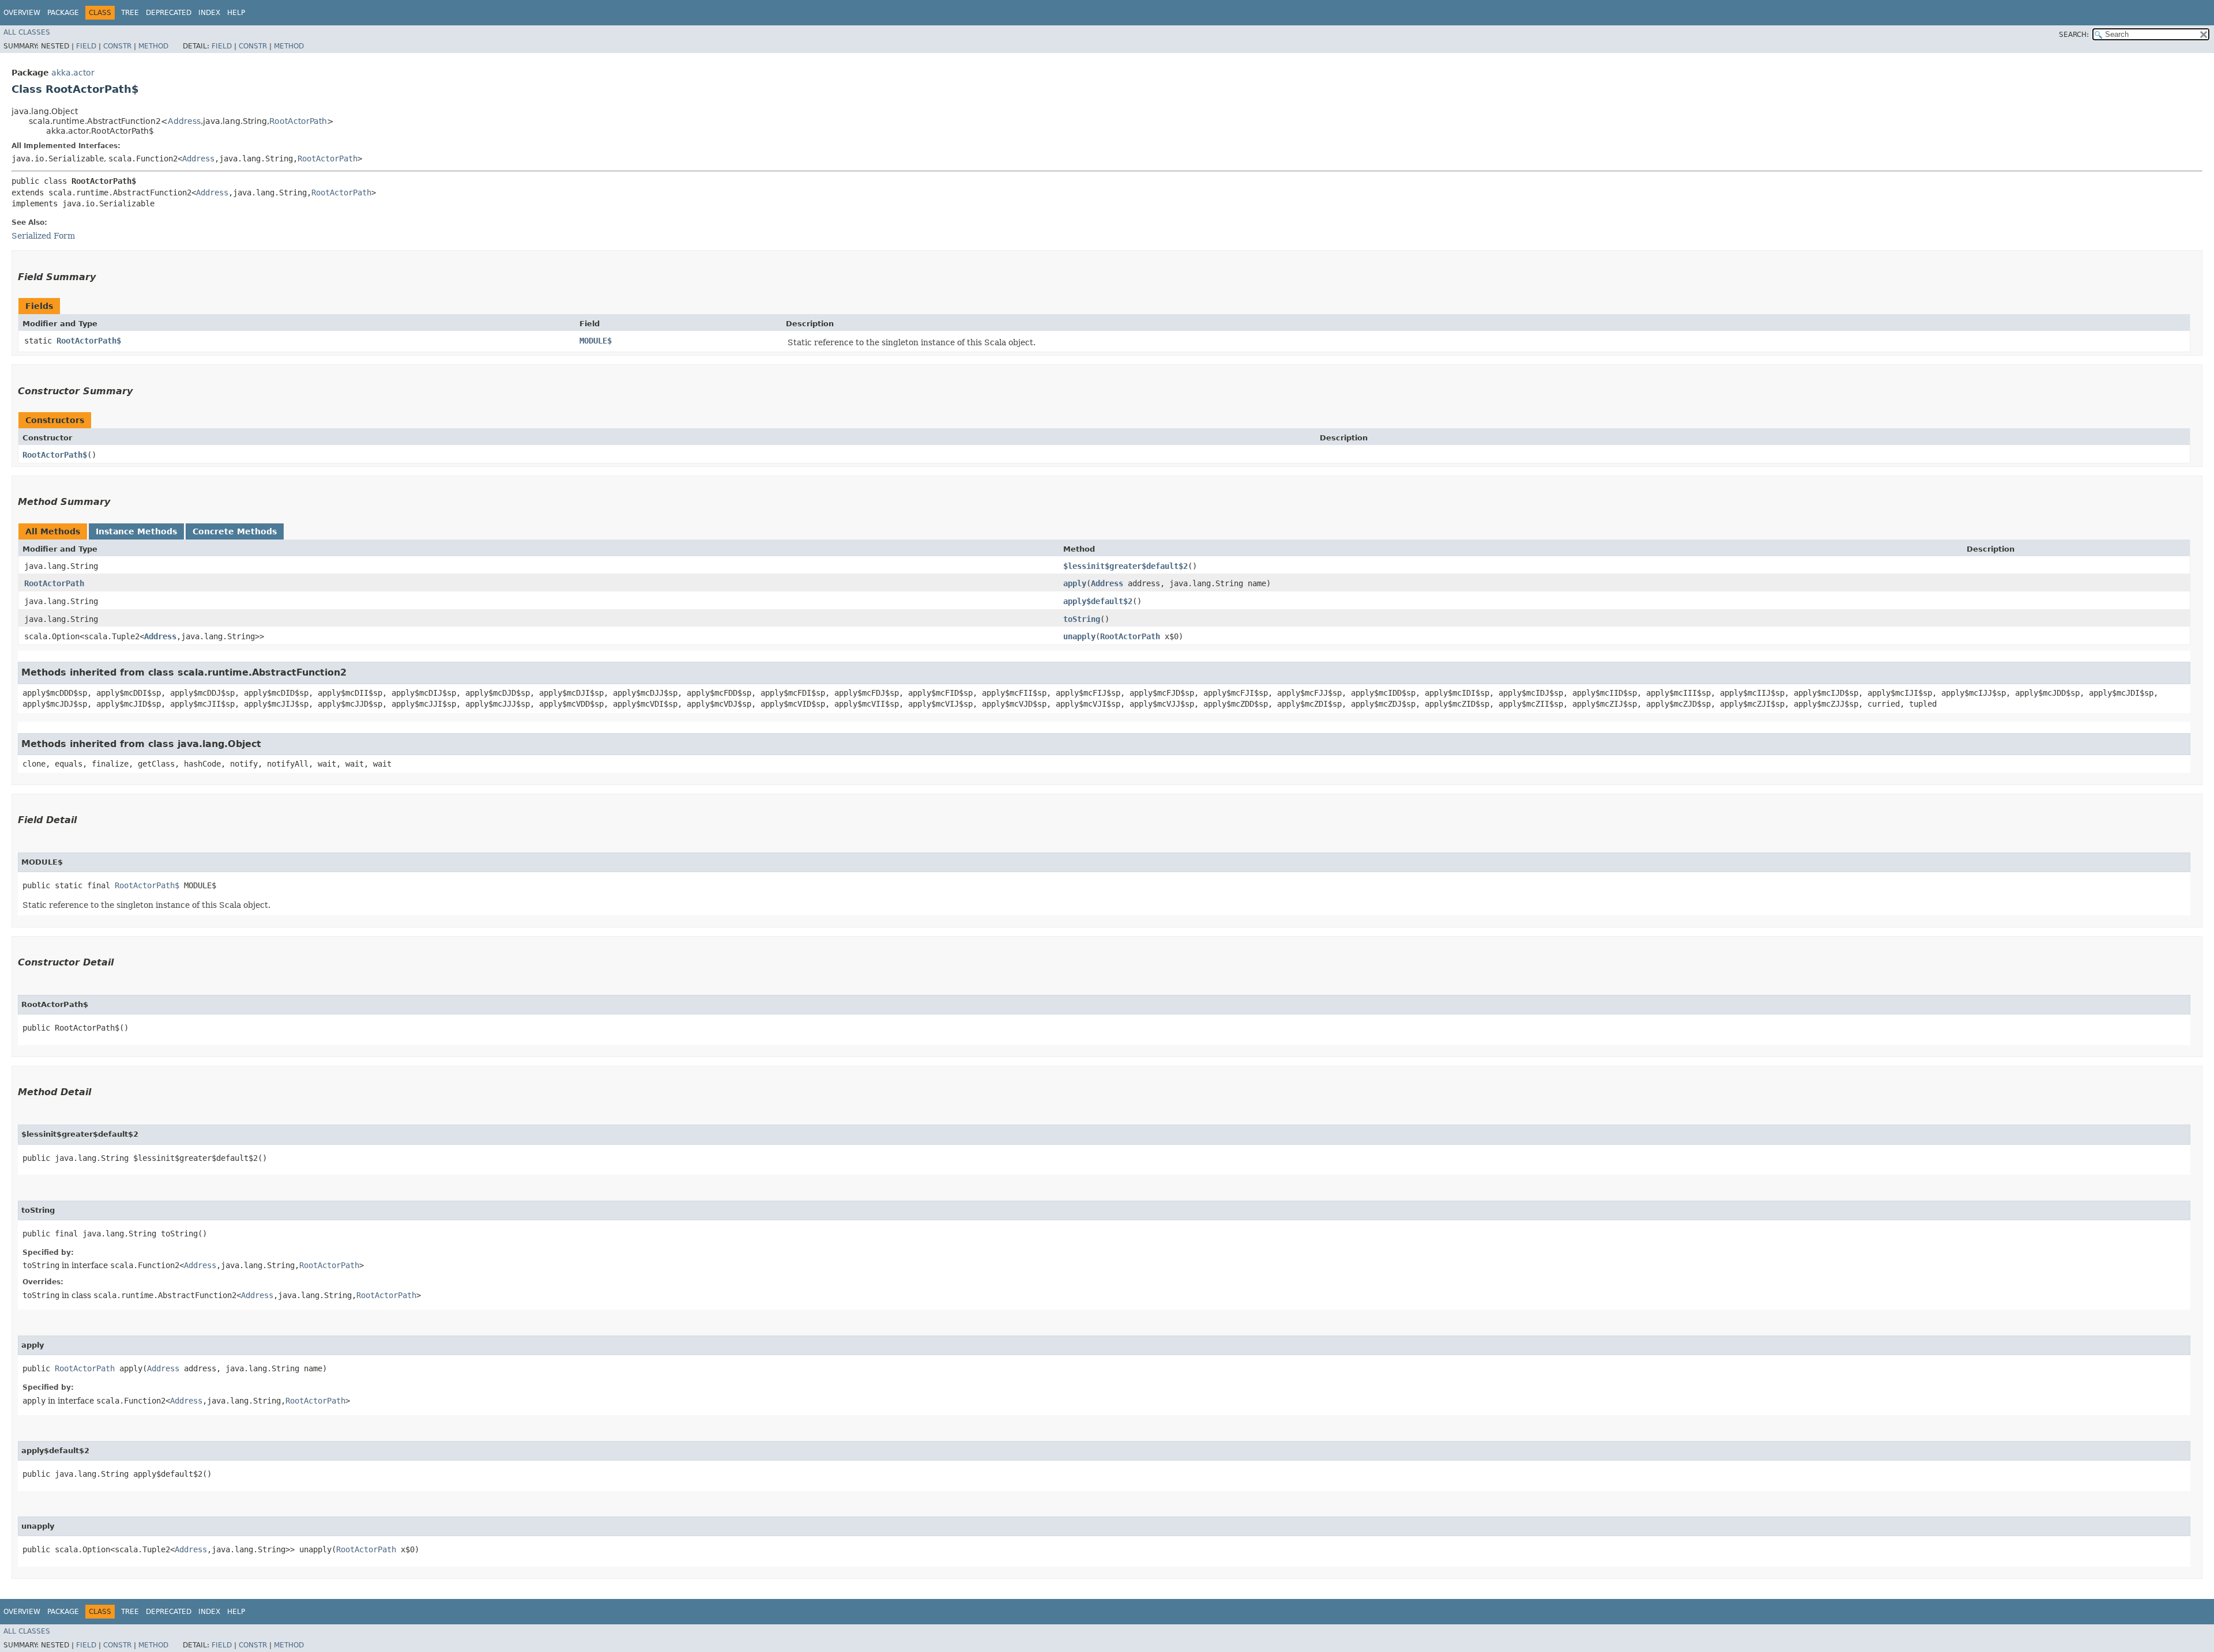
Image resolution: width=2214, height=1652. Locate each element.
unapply (1079, 636)
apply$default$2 (1098, 601)
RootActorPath (298, 121)
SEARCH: (2074, 35)
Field (86, 46)
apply (1075, 583)
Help (236, 13)
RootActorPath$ (89, 341)
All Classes (27, 32)
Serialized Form (43, 236)
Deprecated (169, 13)
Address (184, 121)
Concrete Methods (235, 531)
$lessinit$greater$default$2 (1125, 566)
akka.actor (73, 73)
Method (153, 46)
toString (1082, 619)
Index (209, 13)
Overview (22, 13)
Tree (130, 13)
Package (63, 13)
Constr (117, 46)
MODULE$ (596, 341)
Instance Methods (136, 531)
